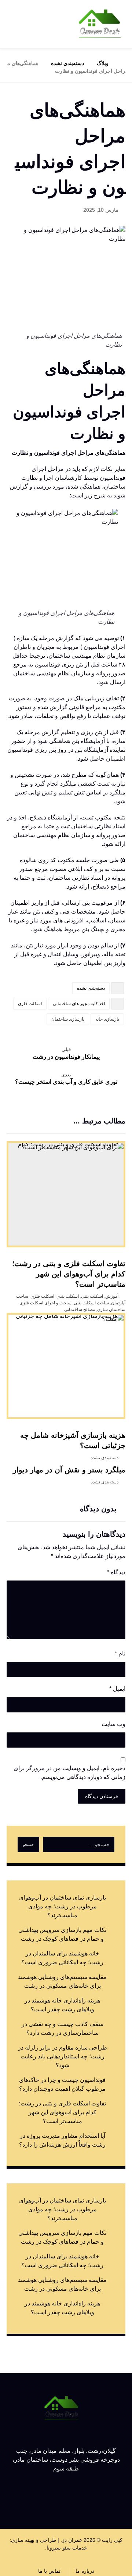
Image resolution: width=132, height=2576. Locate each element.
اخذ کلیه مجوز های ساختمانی (79, 1004)
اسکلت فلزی (30, 1004)
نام (120, 1653)
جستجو (28, 1845)
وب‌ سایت (113, 1724)
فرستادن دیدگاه (102, 1796)
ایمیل (117, 1689)
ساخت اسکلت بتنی (91, 1303)
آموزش (112, 1296)
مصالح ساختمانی (80, 1310)
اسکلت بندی (68, 1296)
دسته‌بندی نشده (91, 988)
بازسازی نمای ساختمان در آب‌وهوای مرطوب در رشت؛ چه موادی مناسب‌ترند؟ (63, 1906)
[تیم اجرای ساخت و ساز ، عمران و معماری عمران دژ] (100, 24)
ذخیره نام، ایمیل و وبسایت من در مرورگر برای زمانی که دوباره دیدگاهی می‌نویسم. (69, 1773)
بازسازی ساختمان (68, 1019)
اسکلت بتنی (92, 1296)
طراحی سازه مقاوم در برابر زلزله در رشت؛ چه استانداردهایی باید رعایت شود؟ (63, 2056)
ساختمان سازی (111, 1310)
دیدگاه (116, 1572)
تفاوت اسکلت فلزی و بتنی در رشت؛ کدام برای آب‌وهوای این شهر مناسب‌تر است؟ (62, 2112)
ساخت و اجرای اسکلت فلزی (45, 1303)
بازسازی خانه (107, 1019)
